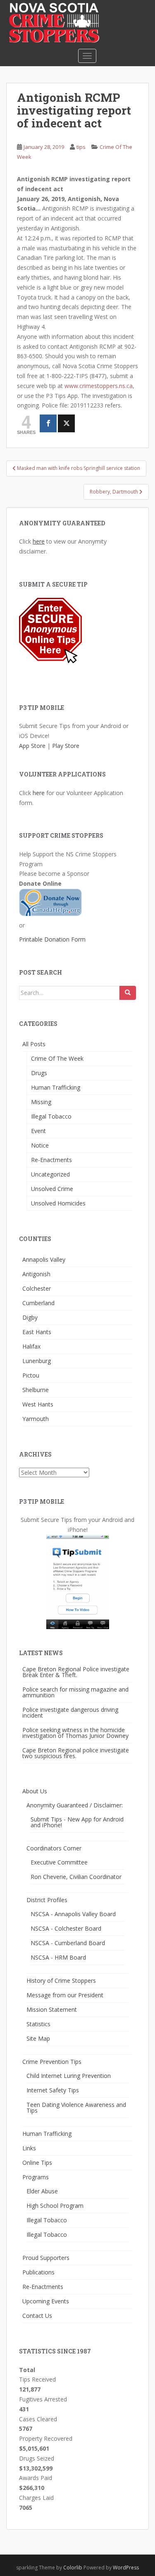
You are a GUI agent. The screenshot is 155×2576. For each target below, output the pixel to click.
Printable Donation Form (52, 939)
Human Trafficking (56, 1087)
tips (81, 147)
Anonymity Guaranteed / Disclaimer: (75, 1805)
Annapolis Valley (44, 1259)
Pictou (31, 1375)
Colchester (37, 1288)
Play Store (66, 746)
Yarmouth (36, 1419)
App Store (32, 746)
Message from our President (65, 1995)
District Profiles (47, 1900)
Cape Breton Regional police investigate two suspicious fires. (76, 1753)
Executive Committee (59, 1862)
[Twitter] (66, 423)
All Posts (34, 1044)
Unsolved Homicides (58, 1203)
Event (38, 1131)
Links (29, 2148)
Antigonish (36, 1274)
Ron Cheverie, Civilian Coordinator (76, 1877)
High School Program (55, 2206)
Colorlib (73, 2568)
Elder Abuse (42, 2191)
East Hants (37, 1332)
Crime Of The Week (57, 1058)
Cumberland (38, 1303)
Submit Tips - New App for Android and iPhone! (77, 1822)
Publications (38, 2272)
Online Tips (37, 2163)
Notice (40, 1145)
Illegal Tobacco (51, 1116)
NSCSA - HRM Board (58, 1957)
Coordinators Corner (54, 1848)
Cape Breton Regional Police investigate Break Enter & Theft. (76, 1672)
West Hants (38, 1404)
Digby (30, 1317)
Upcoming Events (46, 2301)
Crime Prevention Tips (52, 2062)
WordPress (126, 2568)
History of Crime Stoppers (61, 1981)
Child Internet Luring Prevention (69, 2076)
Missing (41, 1102)
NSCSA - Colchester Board (66, 1928)
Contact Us (37, 2316)
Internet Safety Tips (53, 2090)
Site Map (38, 2038)
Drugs (39, 1073)
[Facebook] (48, 423)
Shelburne (36, 1390)
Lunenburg (37, 1361)
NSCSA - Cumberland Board (68, 1943)
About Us (35, 1791)
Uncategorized (50, 1174)
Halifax (31, 1346)
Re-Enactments (51, 1160)
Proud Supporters (46, 2258)
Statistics (38, 2024)
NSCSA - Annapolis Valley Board (73, 1914)
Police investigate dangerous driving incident (70, 1712)
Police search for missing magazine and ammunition (75, 1692)
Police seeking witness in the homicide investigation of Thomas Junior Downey (75, 1733)
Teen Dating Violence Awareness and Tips (76, 2108)
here (39, 541)
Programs (36, 2177)
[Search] (128, 993)
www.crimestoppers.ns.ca (99, 386)
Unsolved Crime (52, 1189)
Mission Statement (52, 2009)
